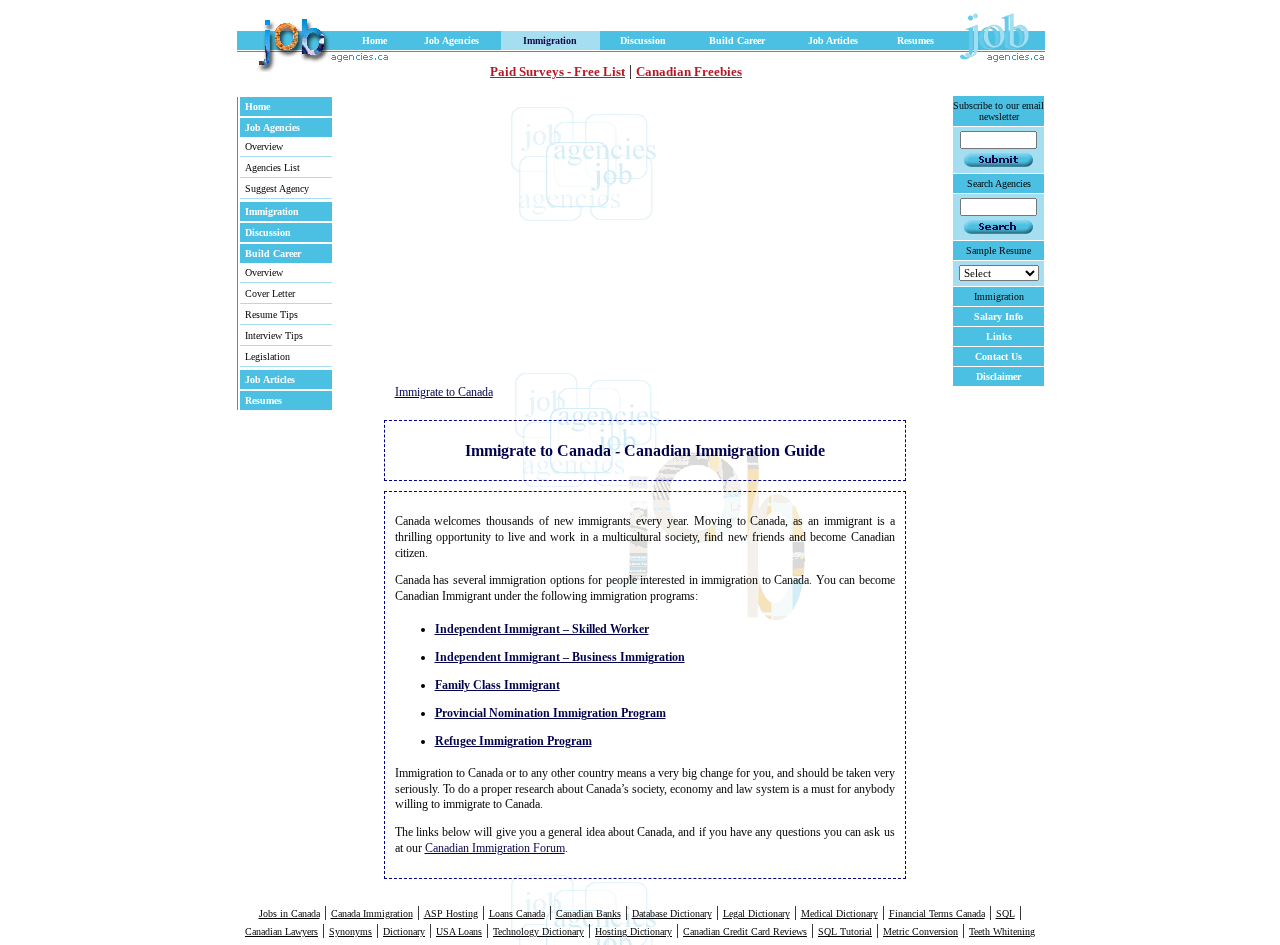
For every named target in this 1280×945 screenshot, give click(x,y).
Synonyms (350, 931)
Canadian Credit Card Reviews (745, 931)
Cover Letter (270, 293)
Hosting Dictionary (633, 931)
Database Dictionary (672, 913)
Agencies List (272, 167)
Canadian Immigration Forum (495, 848)
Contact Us (998, 356)
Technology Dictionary (538, 931)
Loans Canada (517, 913)
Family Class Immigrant (497, 685)
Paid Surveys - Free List (557, 71)
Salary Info (998, 316)
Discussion (643, 40)
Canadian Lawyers (281, 931)
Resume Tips (271, 314)
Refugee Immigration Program (513, 741)
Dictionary (404, 931)
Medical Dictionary (839, 913)
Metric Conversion (920, 931)
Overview (264, 146)
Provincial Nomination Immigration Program (550, 713)
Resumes (915, 40)
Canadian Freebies (689, 71)
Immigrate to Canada (444, 392)
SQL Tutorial (845, 931)
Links (999, 336)
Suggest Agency (277, 188)
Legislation (267, 356)
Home (374, 40)
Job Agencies (451, 40)
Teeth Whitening (1002, 931)
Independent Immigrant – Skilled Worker (542, 629)
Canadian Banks (588, 913)
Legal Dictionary (756, 913)
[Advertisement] (561, 235)
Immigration (550, 40)
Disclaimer (998, 376)
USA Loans (459, 931)
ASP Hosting (451, 913)
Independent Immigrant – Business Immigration (560, 657)
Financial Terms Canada (937, 913)
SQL (1005, 913)
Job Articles (833, 40)
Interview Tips (274, 335)
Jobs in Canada (289, 913)
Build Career (737, 40)
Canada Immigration (372, 913)
